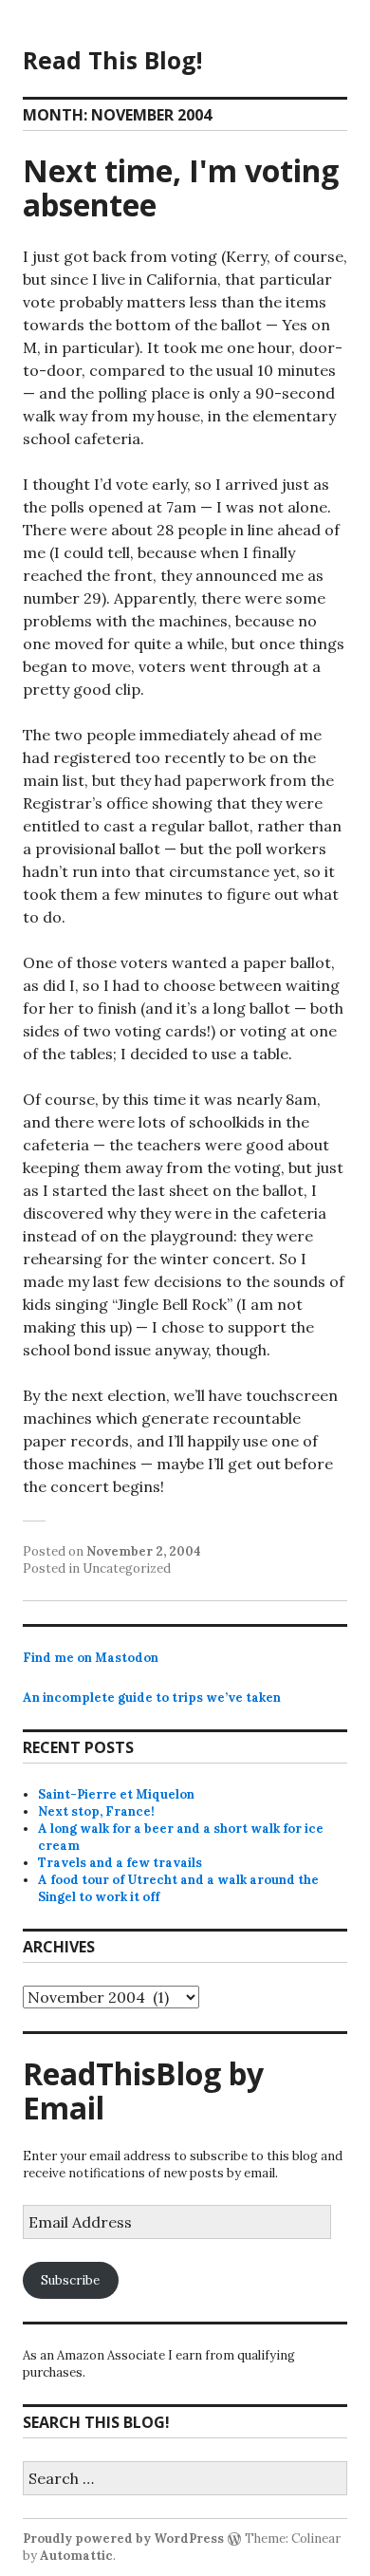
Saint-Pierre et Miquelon (116, 1794)
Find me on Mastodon (91, 1658)
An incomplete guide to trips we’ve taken (152, 1698)
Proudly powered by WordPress (123, 2539)
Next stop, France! (96, 1811)
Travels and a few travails (120, 1863)
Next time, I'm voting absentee (181, 187)
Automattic (76, 2556)
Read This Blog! (112, 60)
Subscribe (70, 2280)
